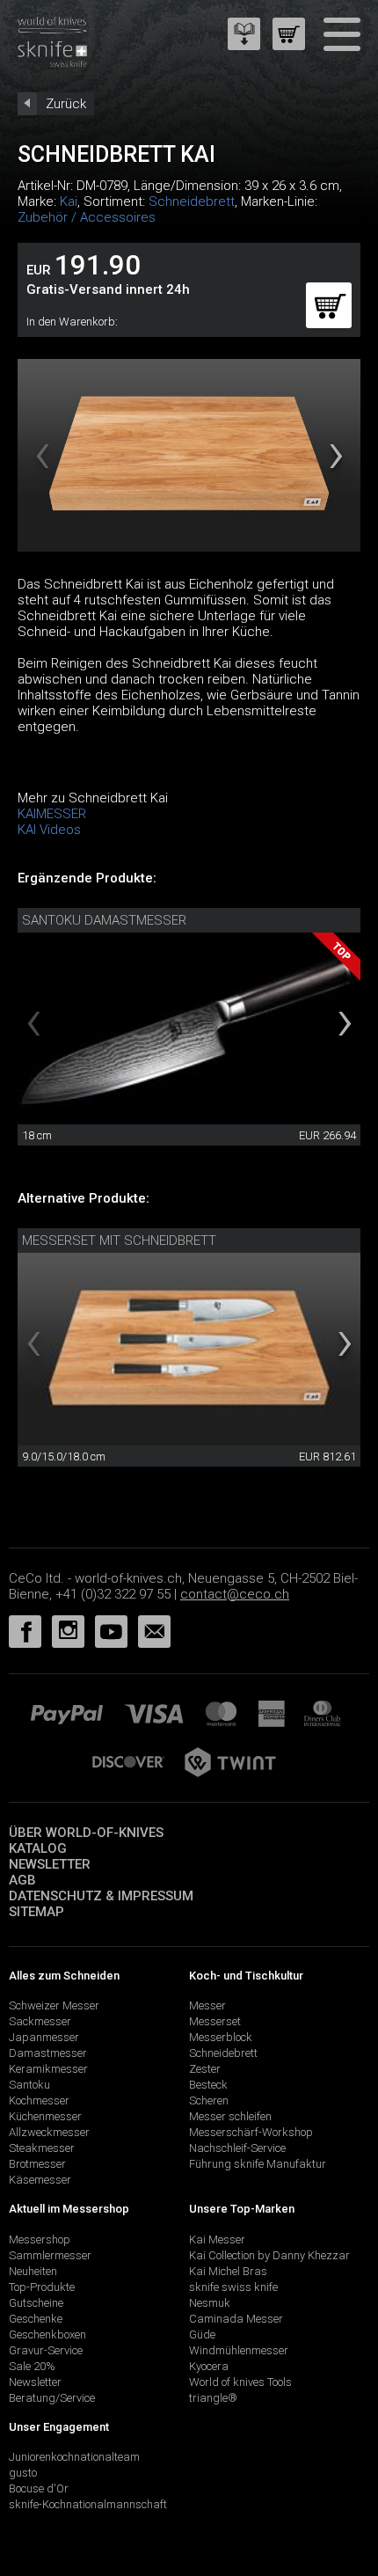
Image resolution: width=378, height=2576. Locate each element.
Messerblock (221, 2037)
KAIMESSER (52, 814)
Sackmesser (40, 2021)
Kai (69, 201)
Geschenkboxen (47, 2334)
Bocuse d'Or (39, 2488)
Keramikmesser (48, 2069)
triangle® (213, 2398)
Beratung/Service (52, 2398)
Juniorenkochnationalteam (74, 2457)
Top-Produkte (42, 2287)
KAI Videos (49, 830)
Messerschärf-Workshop (251, 2132)
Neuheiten (33, 2271)
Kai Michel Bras (228, 2271)
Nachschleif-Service (237, 2148)
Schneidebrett (192, 201)
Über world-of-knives (86, 1833)
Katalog (38, 1848)
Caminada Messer (236, 2319)
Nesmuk (210, 2303)
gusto (23, 2473)
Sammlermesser (50, 2255)
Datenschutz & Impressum (101, 1896)
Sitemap (36, 1912)
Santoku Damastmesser (104, 920)
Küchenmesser (45, 2116)
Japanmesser (44, 2037)
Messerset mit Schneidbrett (119, 1240)
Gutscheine (36, 2303)
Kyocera (209, 2366)
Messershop (40, 2239)
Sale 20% (32, 2366)
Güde (202, 2334)
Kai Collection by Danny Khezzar (269, 2255)
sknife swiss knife (233, 2287)
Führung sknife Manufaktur (258, 2164)
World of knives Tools (240, 2382)
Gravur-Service (46, 2350)
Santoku (29, 2085)
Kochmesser (39, 2100)
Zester (205, 2069)
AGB (22, 1880)
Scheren (209, 2100)
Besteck (208, 2085)
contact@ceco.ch (235, 1594)
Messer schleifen (230, 2116)
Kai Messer (217, 2239)
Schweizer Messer (54, 2005)
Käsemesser (40, 2180)
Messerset (215, 2021)
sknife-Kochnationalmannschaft (88, 2504)
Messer (207, 2005)
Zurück (66, 104)
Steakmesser (42, 2148)
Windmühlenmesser (239, 2350)
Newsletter (50, 1864)
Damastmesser (48, 2053)
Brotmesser (37, 2164)
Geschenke (36, 2319)
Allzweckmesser (49, 2132)
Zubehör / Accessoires (87, 217)
